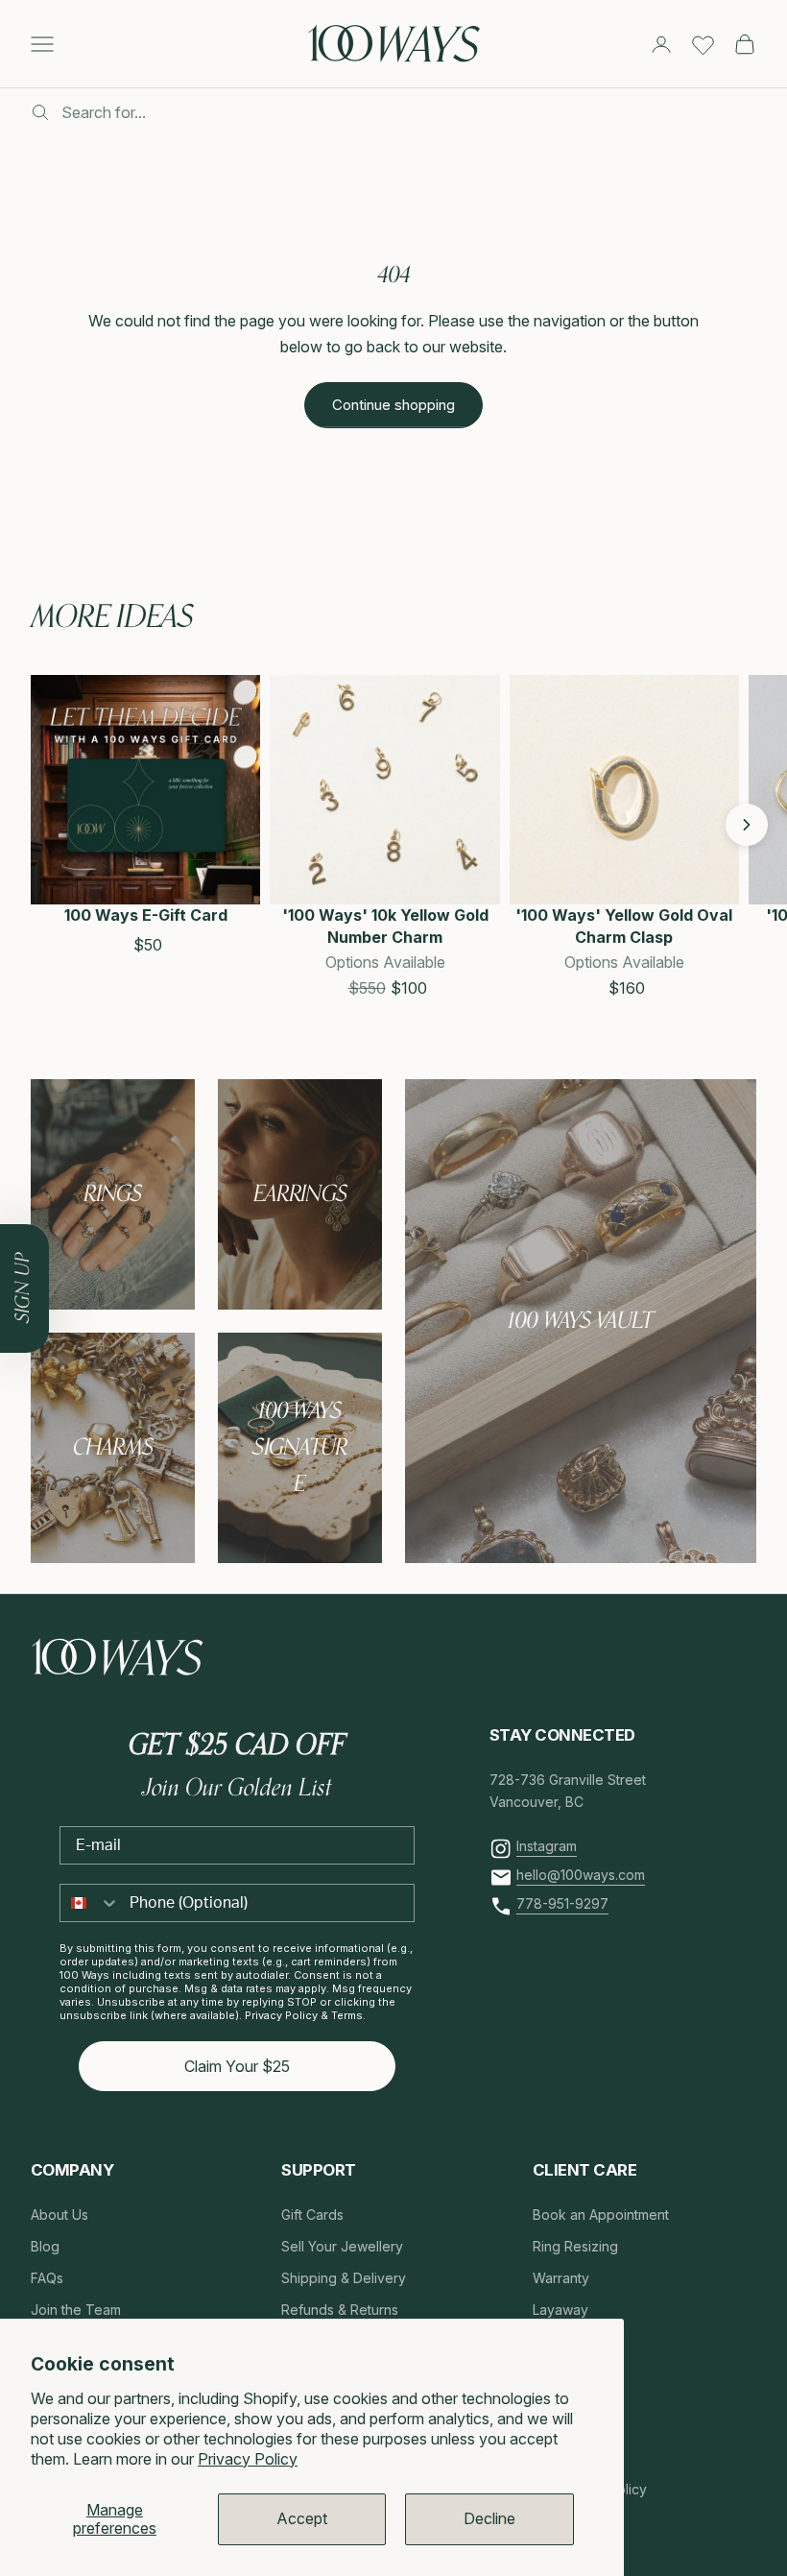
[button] (52, 825)
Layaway (560, 2310)
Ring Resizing (575, 2246)
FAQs (47, 2278)
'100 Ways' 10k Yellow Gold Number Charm (385, 926)
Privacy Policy (248, 2459)
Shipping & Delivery (344, 2278)
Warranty (561, 2278)
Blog (45, 2246)
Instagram (547, 1846)
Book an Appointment (601, 2215)
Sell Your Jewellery (342, 2246)
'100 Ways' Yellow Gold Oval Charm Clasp (624, 926)
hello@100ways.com (581, 1875)
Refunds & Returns (340, 2310)
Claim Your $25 (237, 2066)
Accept (302, 2518)
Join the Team (76, 2310)
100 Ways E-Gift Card (146, 915)
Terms (347, 2015)
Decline (489, 2518)
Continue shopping (393, 405)
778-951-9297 (562, 1903)
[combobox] (90, 1903)
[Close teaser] (49, 1224)
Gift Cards (312, 2215)
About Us (60, 2215)
